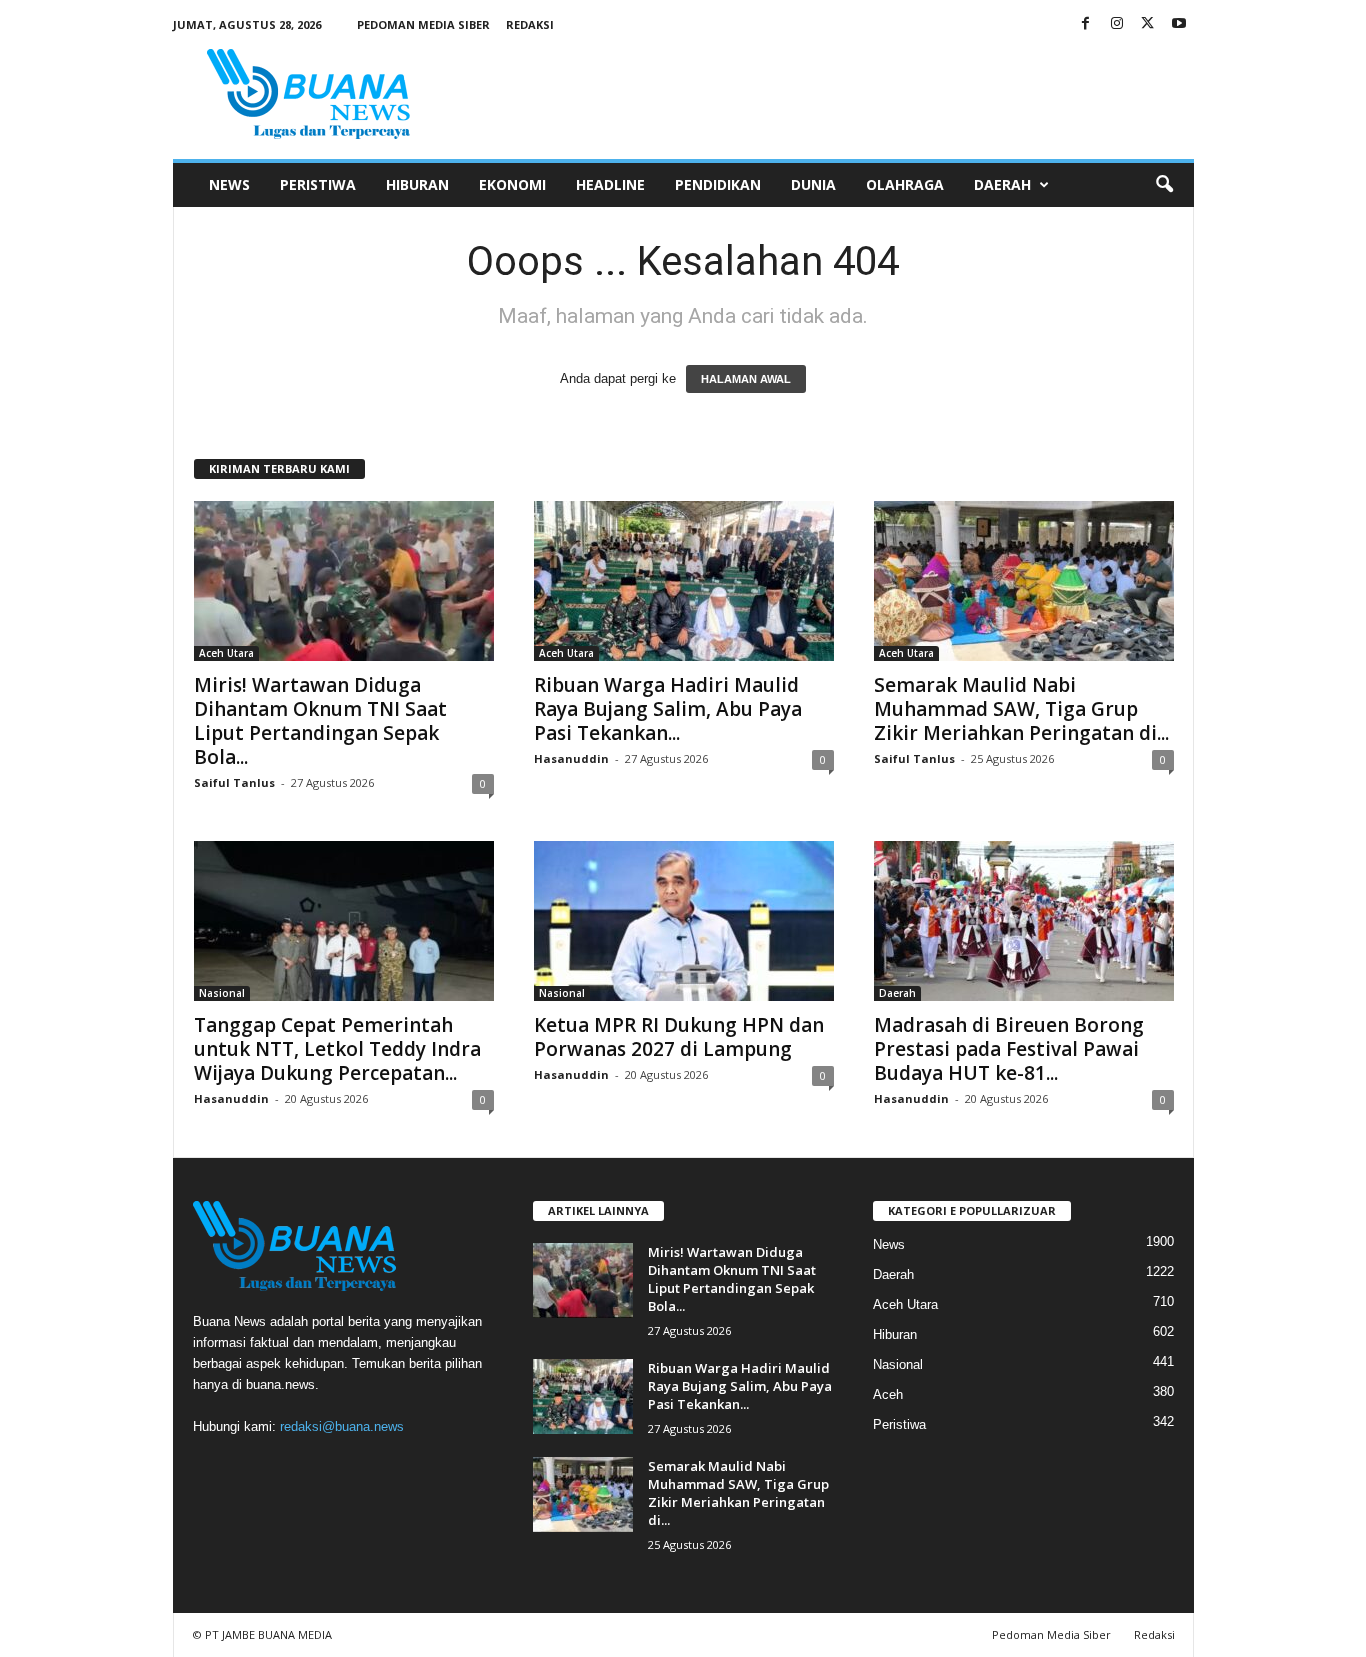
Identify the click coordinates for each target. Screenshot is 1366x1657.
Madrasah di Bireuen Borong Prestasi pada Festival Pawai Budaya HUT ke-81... (1009, 1049)
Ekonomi (512, 184)
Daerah (1002, 184)
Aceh (888, 1394)
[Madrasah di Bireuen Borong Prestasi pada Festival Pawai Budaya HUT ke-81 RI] (1024, 921)
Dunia (813, 184)
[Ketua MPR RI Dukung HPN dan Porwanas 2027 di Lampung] (684, 921)
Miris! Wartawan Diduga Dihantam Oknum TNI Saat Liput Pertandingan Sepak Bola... (320, 721)
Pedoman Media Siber (423, 24)
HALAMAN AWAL (746, 379)
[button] (1164, 185)
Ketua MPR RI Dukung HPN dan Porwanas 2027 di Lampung (679, 1037)
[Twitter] (1148, 24)
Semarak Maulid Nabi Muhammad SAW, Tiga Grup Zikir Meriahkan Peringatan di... (1021, 709)
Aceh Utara (226, 653)
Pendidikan (718, 184)
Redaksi (530, 24)
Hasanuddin (571, 758)
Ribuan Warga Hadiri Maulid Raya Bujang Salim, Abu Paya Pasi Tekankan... (668, 709)
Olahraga (905, 184)
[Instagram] (1117, 24)
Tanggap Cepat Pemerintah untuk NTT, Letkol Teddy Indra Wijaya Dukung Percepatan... (337, 1049)
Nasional (222, 993)
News (229, 184)
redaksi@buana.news (342, 1426)
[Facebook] (1086, 24)
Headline (610, 184)
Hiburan (417, 184)
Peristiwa (318, 184)
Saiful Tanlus (234, 782)
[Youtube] (1179, 24)
